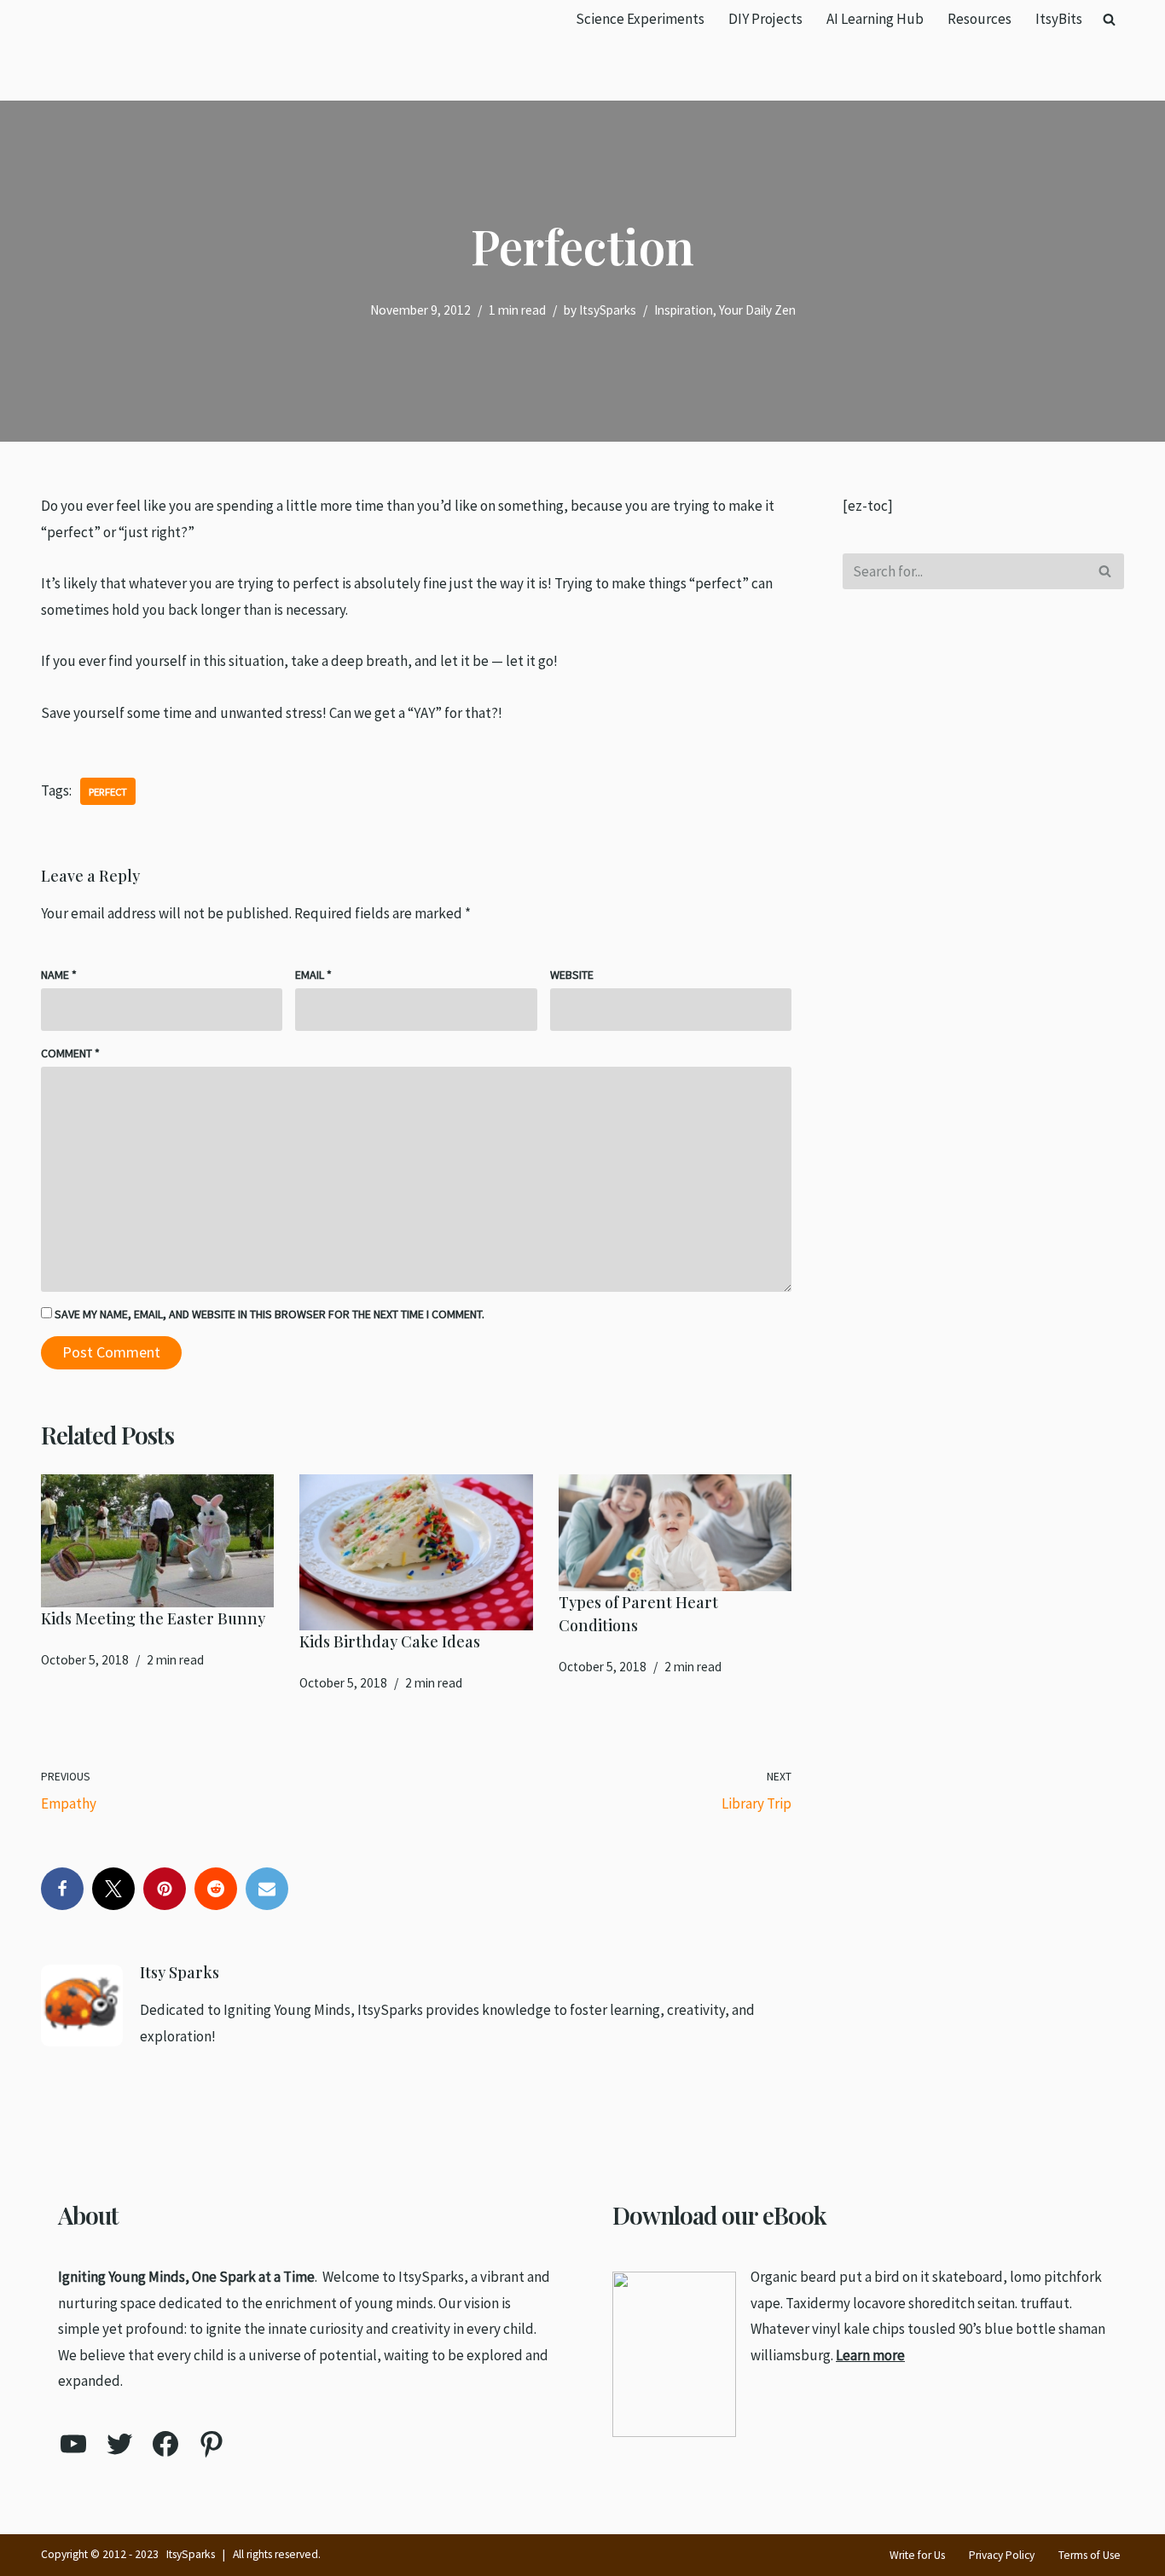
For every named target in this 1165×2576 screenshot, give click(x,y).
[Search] (1109, 19)
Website (572, 975)
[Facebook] (62, 1889)
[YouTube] (73, 2444)
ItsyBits (1059, 19)
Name (59, 975)
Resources (980, 19)
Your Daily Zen (757, 310)
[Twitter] (113, 1889)
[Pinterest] (165, 1889)
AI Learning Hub (875, 19)
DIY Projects (765, 19)
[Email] (267, 1889)
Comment (70, 1053)
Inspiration (684, 310)
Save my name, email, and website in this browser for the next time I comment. (270, 1314)
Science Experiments (640, 19)
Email (313, 975)
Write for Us (917, 2555)
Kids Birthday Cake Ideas (390, 1641)
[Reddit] (216, 1889)
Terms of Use (1090, 2555)
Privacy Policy (1002, 2555)
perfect (108, 791)
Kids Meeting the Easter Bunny (153, 1618)
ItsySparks (608, 310)
